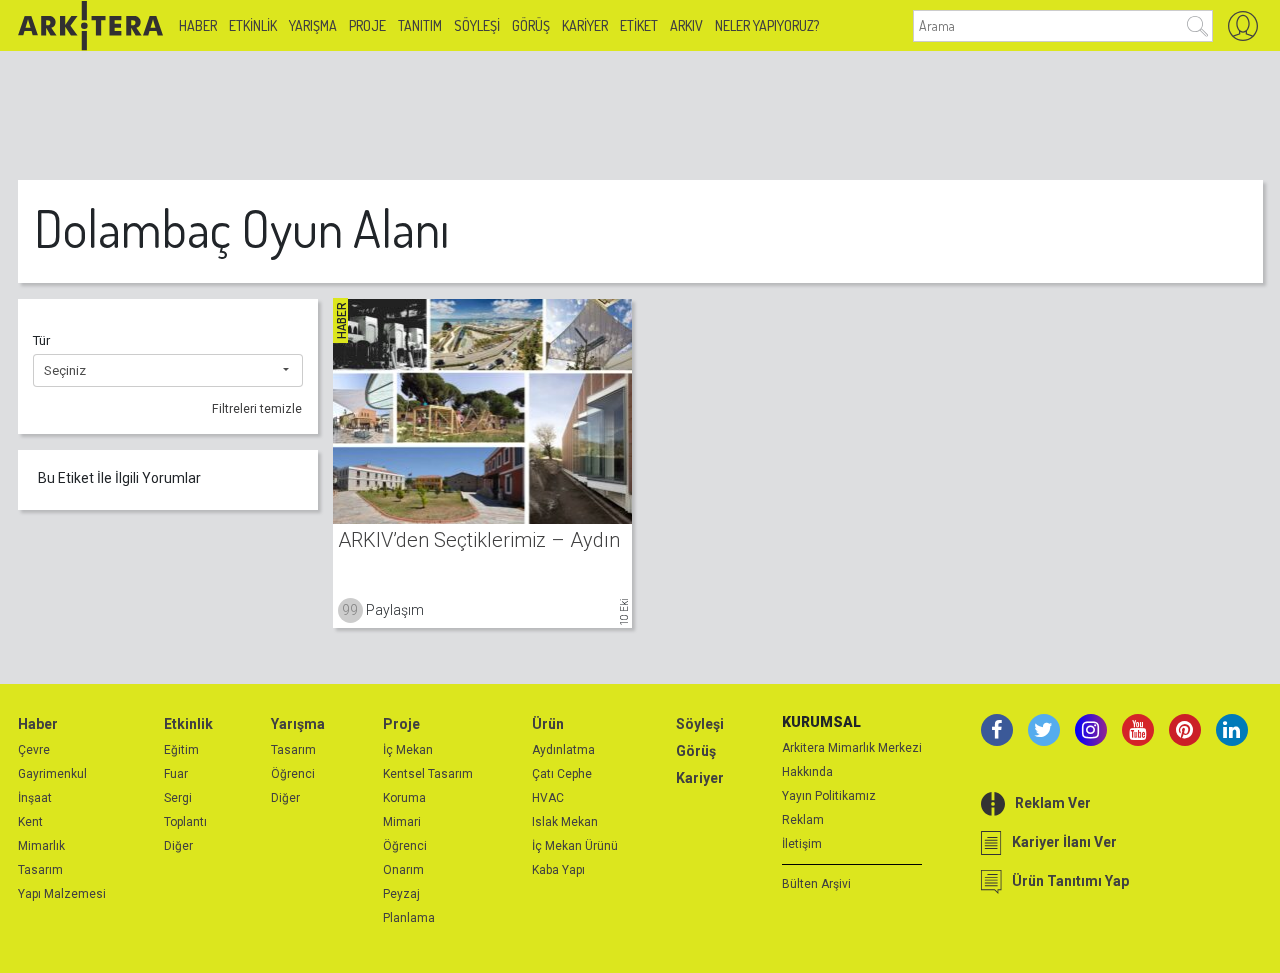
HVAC (548, 798)
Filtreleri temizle (257, 409)
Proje (367, 25)
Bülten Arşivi (816, 884)
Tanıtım (420, 25)
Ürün (548, 724)
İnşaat (35, 798)
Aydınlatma (563, 750)
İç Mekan (408, 750)
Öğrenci (293, 774)
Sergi (178, 798)
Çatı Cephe (562, 774)
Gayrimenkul (52, 774)
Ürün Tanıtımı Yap (1070, 881)
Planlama (409, 918)
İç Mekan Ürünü (575, 846)
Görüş (531, 25)
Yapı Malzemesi (62, 894)
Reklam (803, 820)
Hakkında (807, 772)
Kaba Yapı (558, 870)
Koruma (404, 798)
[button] (168, 371)
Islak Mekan (565, 822)
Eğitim (181, 750)
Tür (41, 340)
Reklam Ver (1053, 803)
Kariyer (585, 25)
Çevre (34, 750)
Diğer (178, 846)
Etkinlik (253, 25)
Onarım (403, 870)
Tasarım (40, 870)
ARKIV (686, 25)
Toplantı (185, 822)
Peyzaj (401, 894)
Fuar (176, 774)
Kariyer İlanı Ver (1064, 842)
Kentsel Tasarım (428, 774)
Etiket (639, 25)
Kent (30, 822)
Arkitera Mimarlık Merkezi (852, 748)
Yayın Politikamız (829, 796)
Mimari (402, 822)
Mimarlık (41, 846)
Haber (198, 25)
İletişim (802, 844)
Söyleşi (477, 25)
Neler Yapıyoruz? (767, 25)
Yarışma (313, 25)
